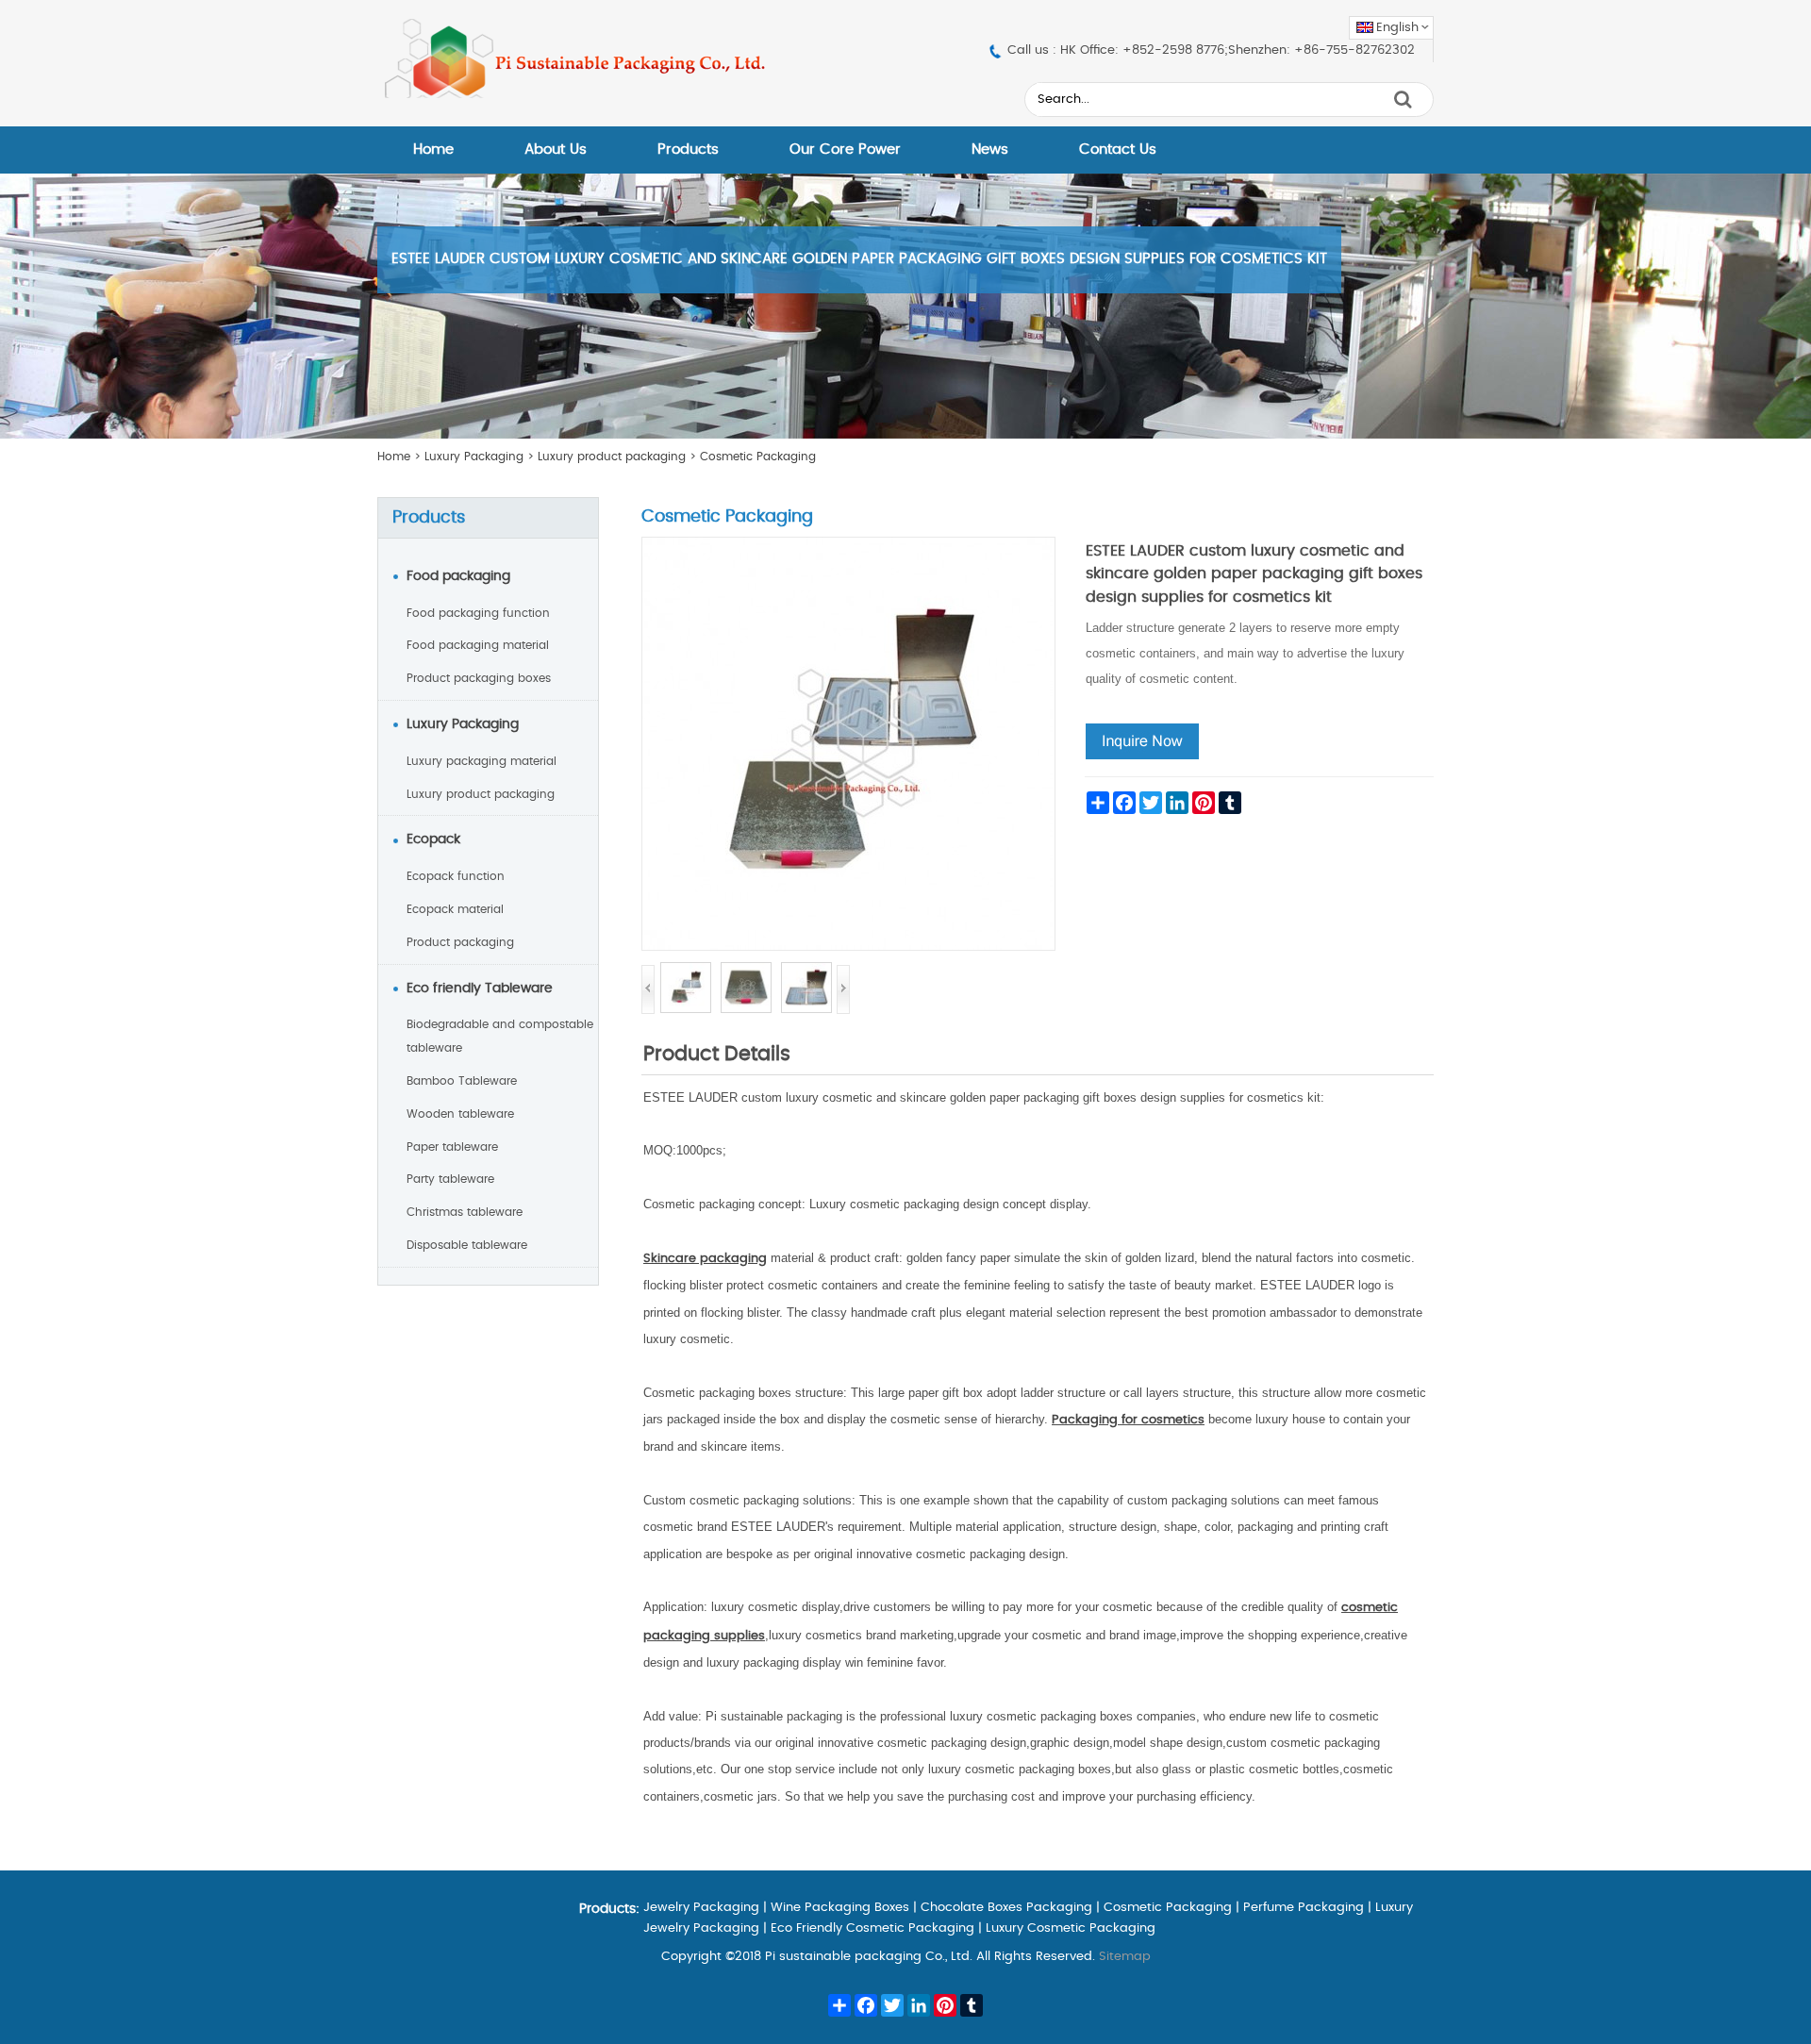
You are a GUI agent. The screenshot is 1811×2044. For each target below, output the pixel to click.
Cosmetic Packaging (758, 457)
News (990, 150)
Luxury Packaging (474, 457)
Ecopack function (456, 876)
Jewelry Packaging (701, 1908)
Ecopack (433, 839)
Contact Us (1118, 150)
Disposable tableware (467, 1245)
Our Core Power (845, 150)
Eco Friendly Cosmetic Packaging (872, 1928)
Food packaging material (478, 645)
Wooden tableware (460, 1114)
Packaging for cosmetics (1128, 1420)
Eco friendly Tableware (480, 989)
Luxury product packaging (612, 457)
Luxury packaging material (482, 761)
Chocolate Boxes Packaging (1006, 1908)
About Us (556, 150)
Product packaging (460, 942)
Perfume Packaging (1304, 1908)
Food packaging (458, 576)
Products (688, 150)
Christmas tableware (465, 1212)
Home (433, 150)
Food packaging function (478, 613)
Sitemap (1125, 1957)
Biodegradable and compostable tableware (500, 1036)
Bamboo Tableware (462, 1081)
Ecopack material (455, 909)
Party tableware (450, 1179)
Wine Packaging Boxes (840, 1908)
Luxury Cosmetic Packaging (1071, 1928)
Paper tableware (452, 1147)
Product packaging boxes (479, 678)
